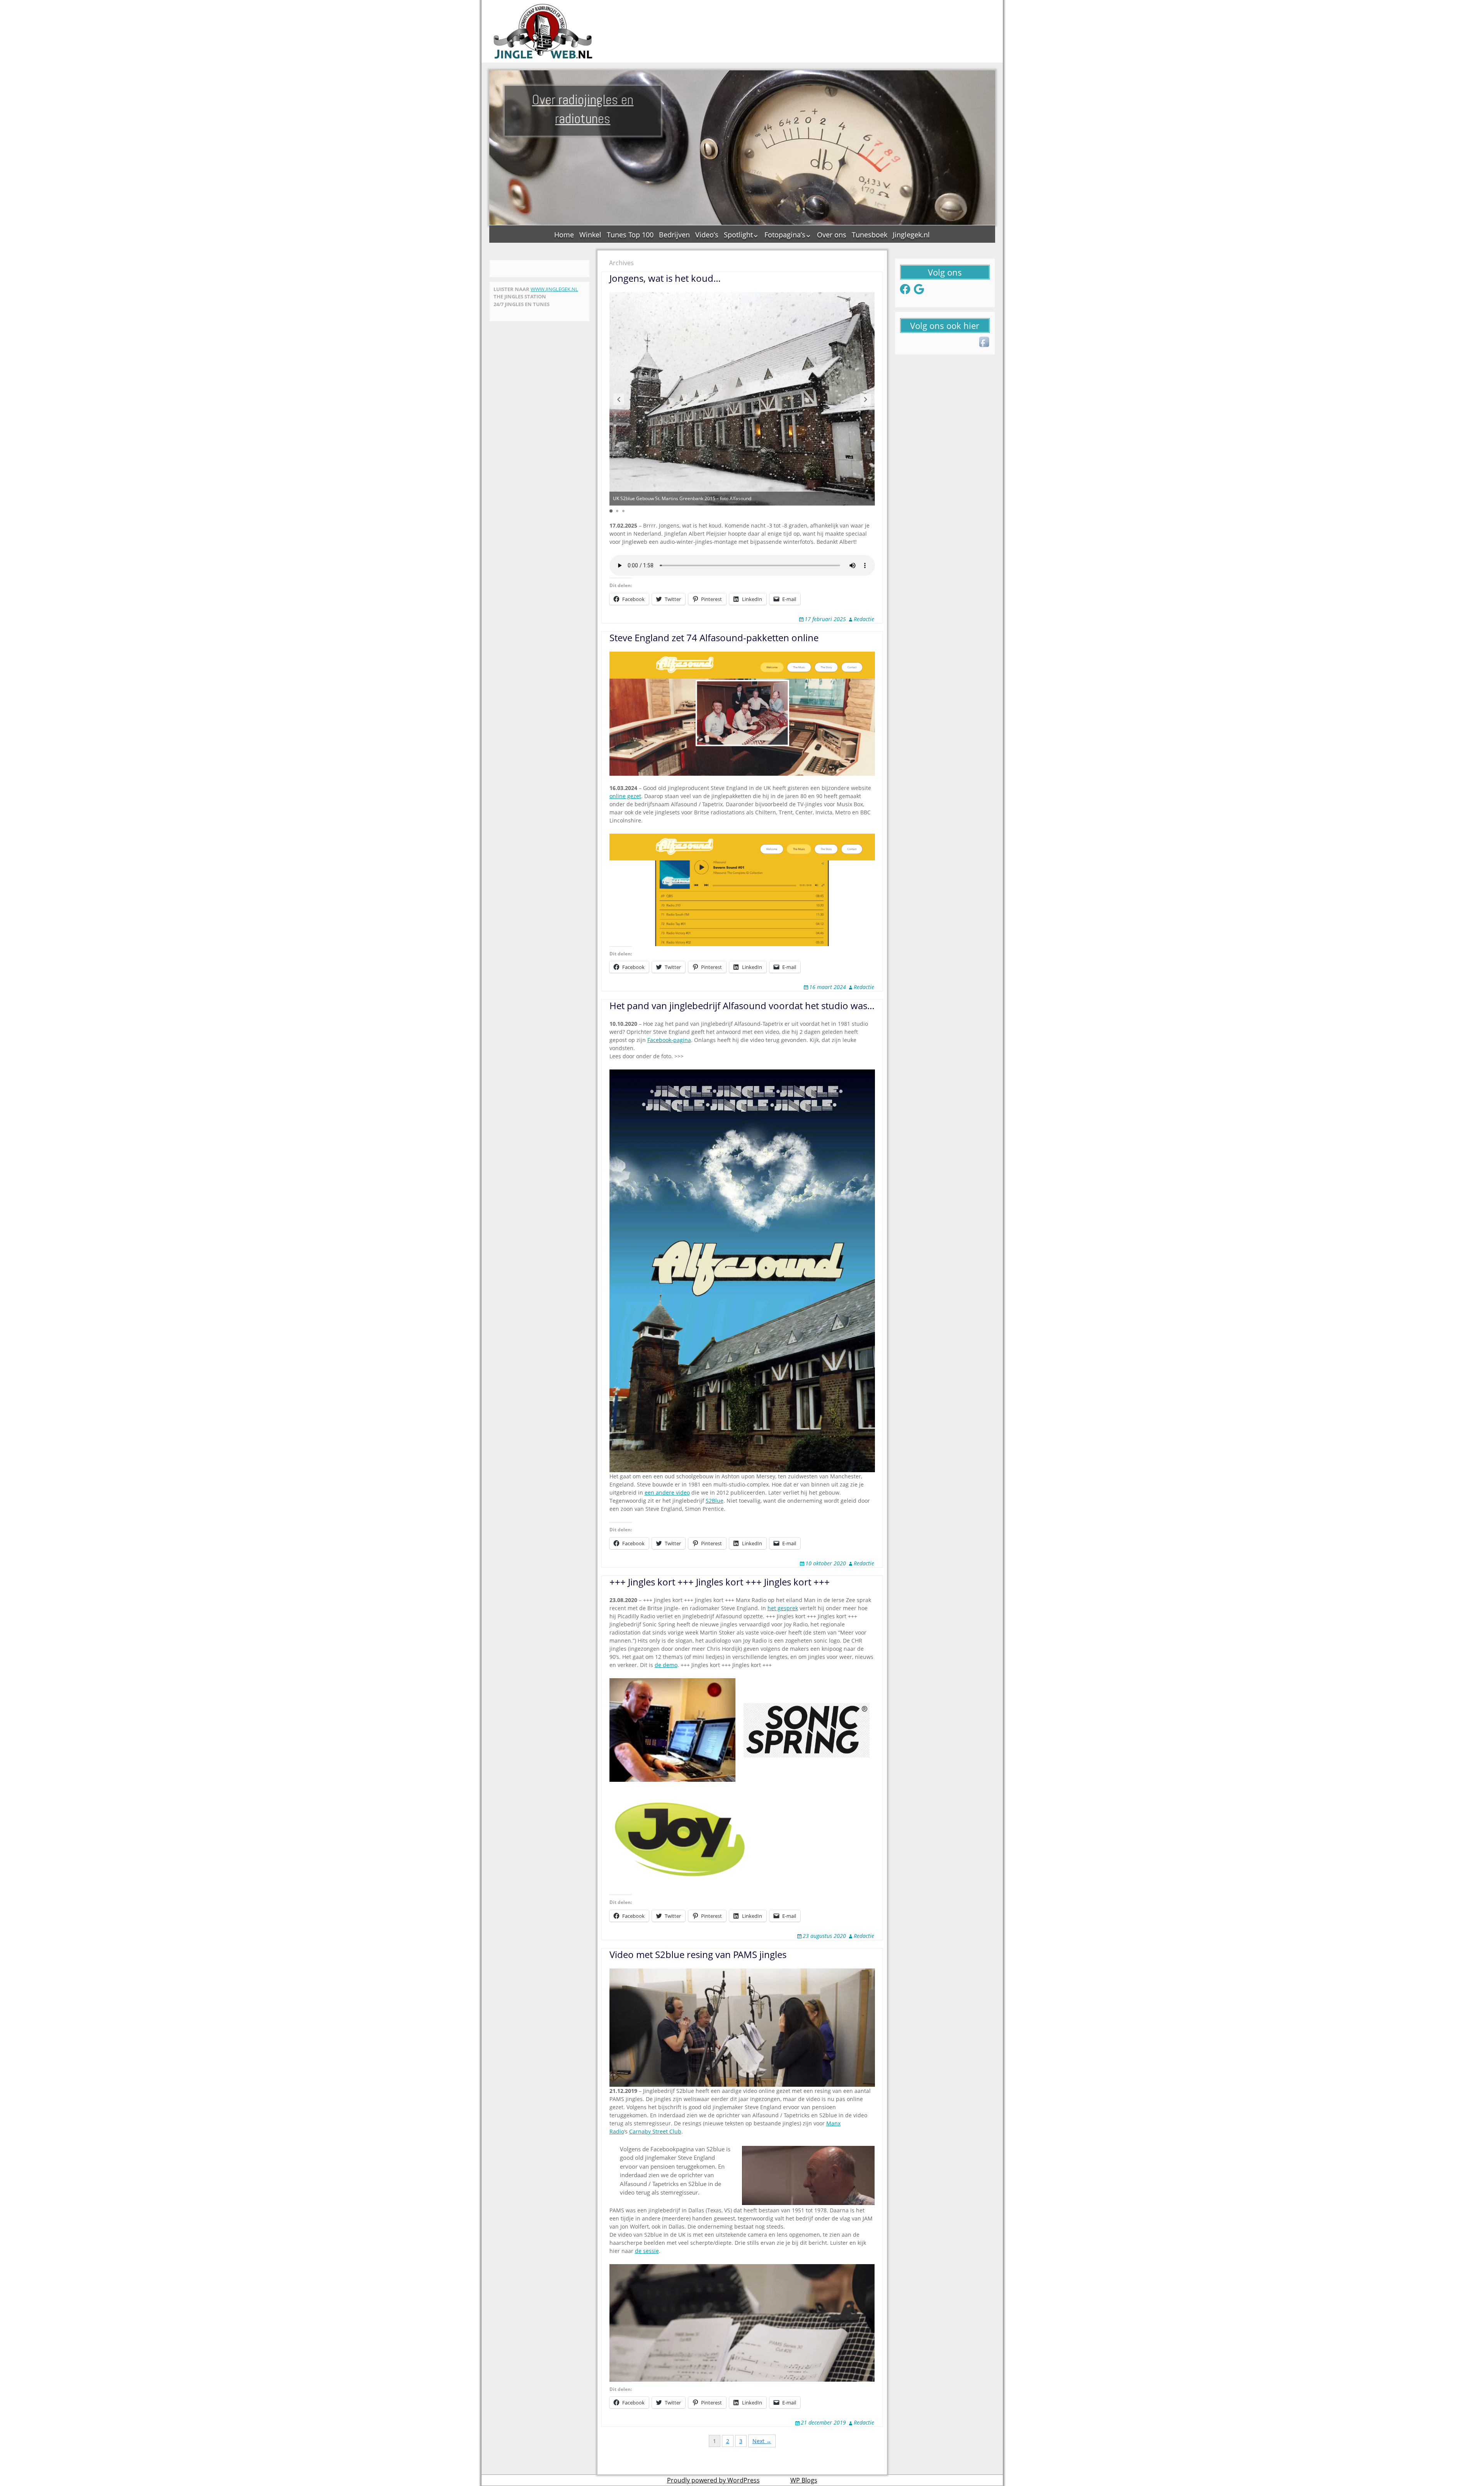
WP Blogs (804, 2480)
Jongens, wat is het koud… (665, 278)
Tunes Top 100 (630, 235)
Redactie (864, 619)
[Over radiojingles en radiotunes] (543, 31)
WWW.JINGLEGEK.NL (554, 289)
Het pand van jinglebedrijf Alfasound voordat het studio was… (742, 1005)
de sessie (647, 2251)
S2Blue (715, 1501)
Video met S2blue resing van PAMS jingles (698, 1954)
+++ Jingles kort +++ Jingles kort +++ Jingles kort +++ (720, 1582)
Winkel (590, 235)
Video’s (707, 235)
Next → (762, 2441)
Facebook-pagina (669, 1040)
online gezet (625, 796)
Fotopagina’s (785, 235)
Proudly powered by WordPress (713, 2480)
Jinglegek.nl (911, 235)
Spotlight (738, 235)
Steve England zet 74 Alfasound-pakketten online (714, 638)
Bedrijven (674, 235)
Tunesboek (870, 235)
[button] (619, 399)
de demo (666, 1665)
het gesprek (783, 1608)
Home (564, 235)
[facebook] (985, 342)
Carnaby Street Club (655, 2131)
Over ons (832, 235)
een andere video (667, 1492)
